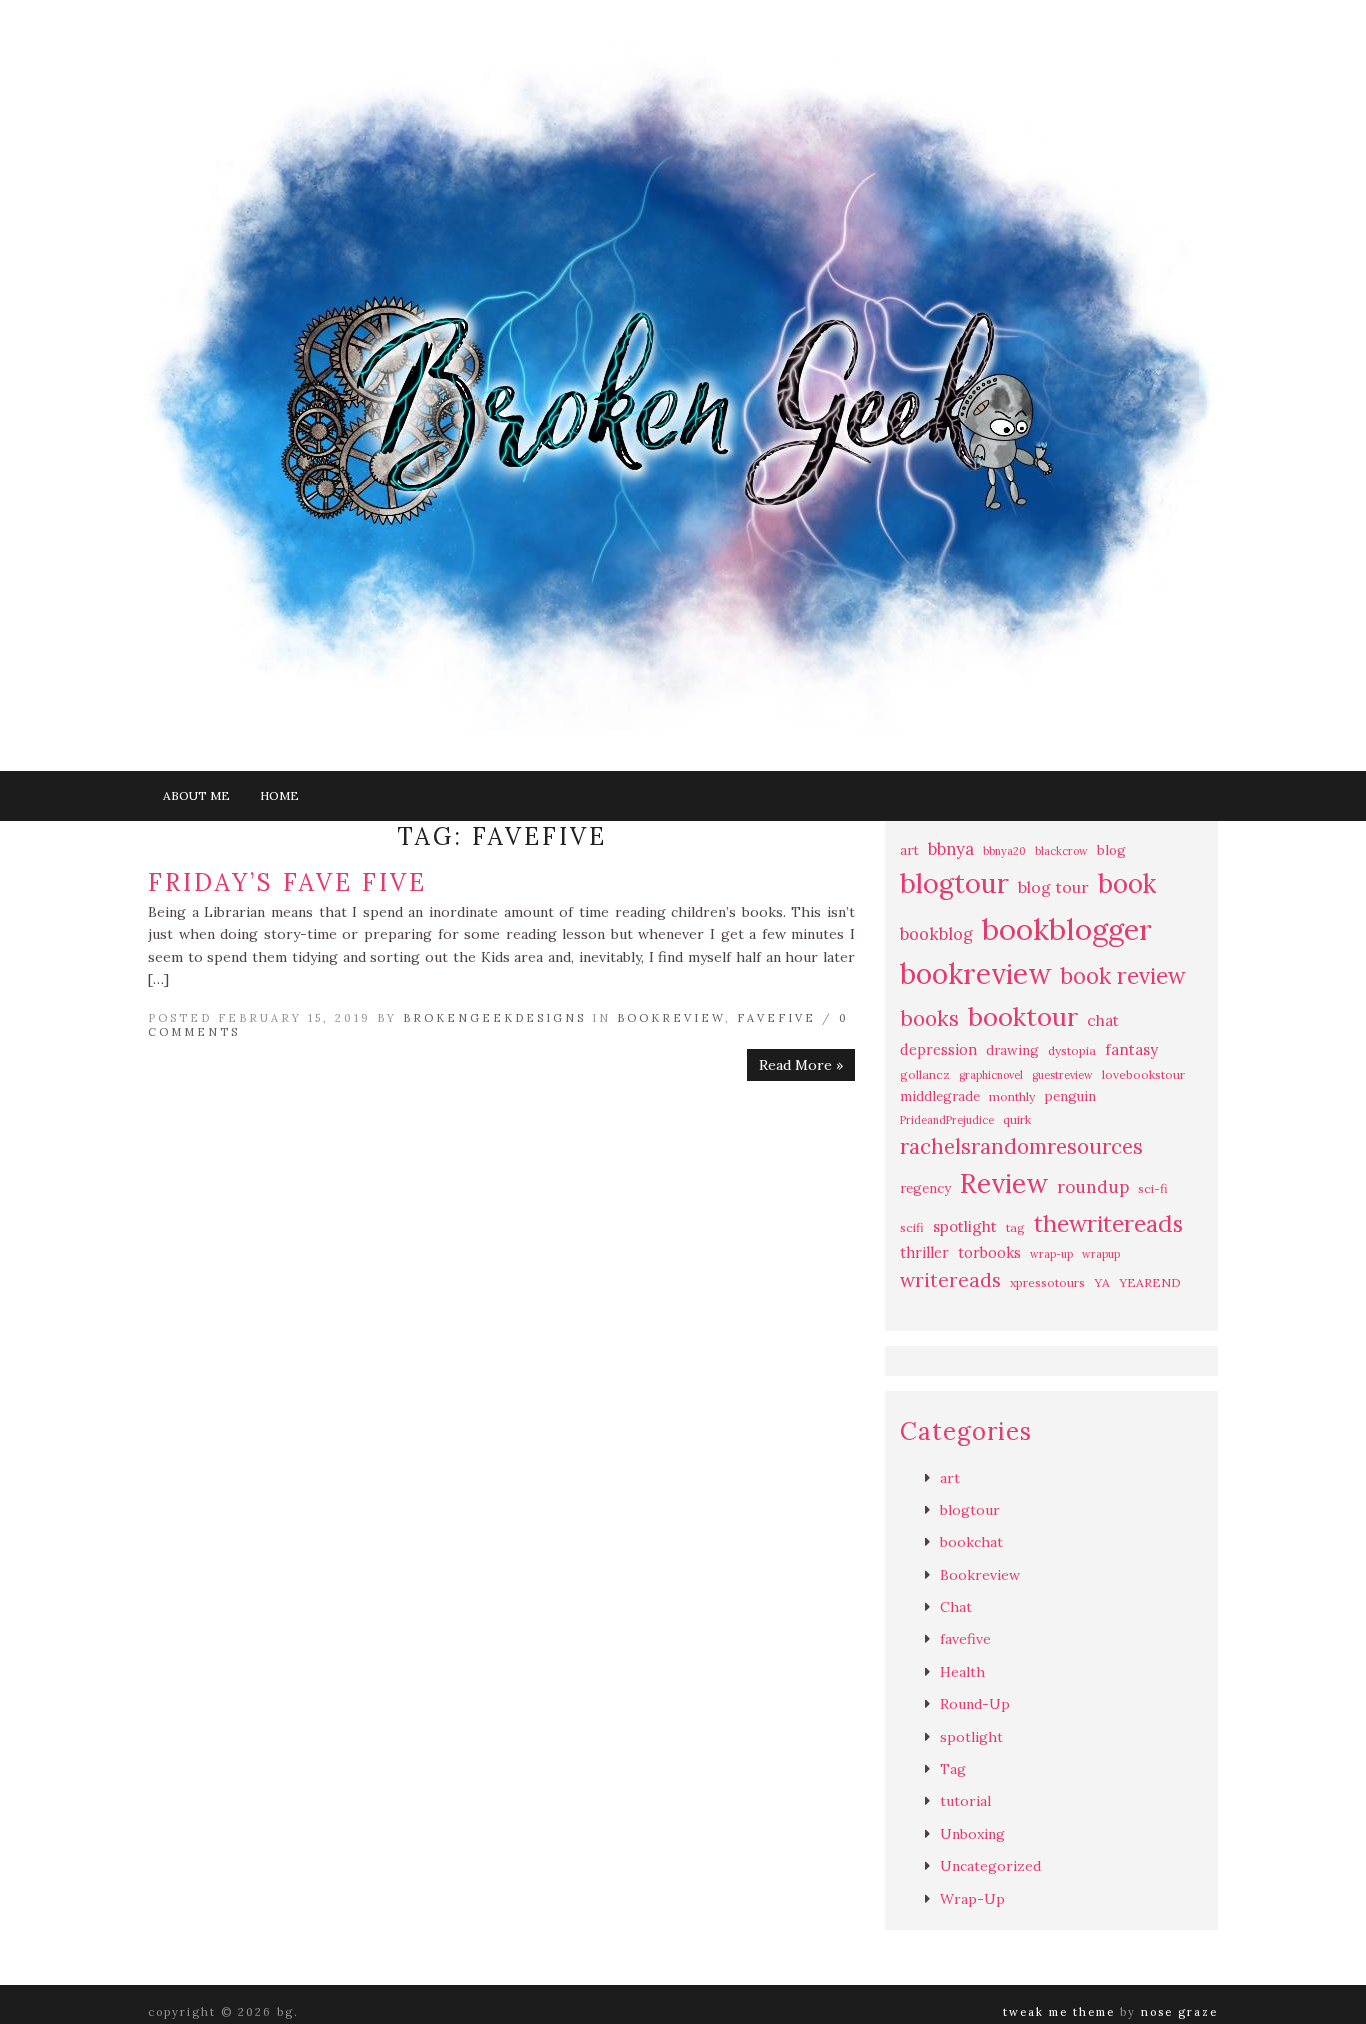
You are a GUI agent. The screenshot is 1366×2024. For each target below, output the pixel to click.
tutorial (965, 1801)
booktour (1023, 1016)
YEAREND (1150, 1282)
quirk (1017, 1119)
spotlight (965, 1226)
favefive (776, 1018)
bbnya (951, 849)
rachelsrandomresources (1021, 1146)
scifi (912, 1227)
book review (1123, 976)
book (1127, 883)
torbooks (989, 1253)
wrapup (1101, 1254)
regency (925, 1188)
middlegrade (940, 1096)
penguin (1070, 1096)
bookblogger (1067, 929)
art (909, 850)
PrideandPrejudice (947, 1120)
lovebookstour (1143, 1074)
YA (1102, 1282)
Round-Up (975, 1704)
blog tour (1053, 887)
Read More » (801, 1065)
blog (1111, 850)
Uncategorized (990, 1866)
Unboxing (972, 1834)
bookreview (975, 974)
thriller (924, 1253)
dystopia (1072, 1050)
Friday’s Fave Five (287, 882)
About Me (196, 795)
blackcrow (1061, 851)
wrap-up (1051, 1254)
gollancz (925, 1074)
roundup (1093, 1187)
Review (1004, 1183)
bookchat (971, 1542)
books (929, 1018)
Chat (956, 1607)
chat (1103, 1020)
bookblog (936, 934)
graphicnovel (991, 1075)
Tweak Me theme (1059, 2012)
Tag (953, 1769)
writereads (950, 1280)
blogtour (954, 883)
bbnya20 (1004, 851)
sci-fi (1153, 1188)
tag (1015, 1227)
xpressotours (1047, 1282)
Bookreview (671, 1018)
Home (279, 795)
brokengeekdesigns (494, 1018)
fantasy (1131, 1049)
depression (938, 1050)
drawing (1012, 1050)
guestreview (1062, 1075)
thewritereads (1108, 1223)
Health (962, 1672)
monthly (1012, 1096)
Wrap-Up (972, 1899)
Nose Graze (1179, 2012)
